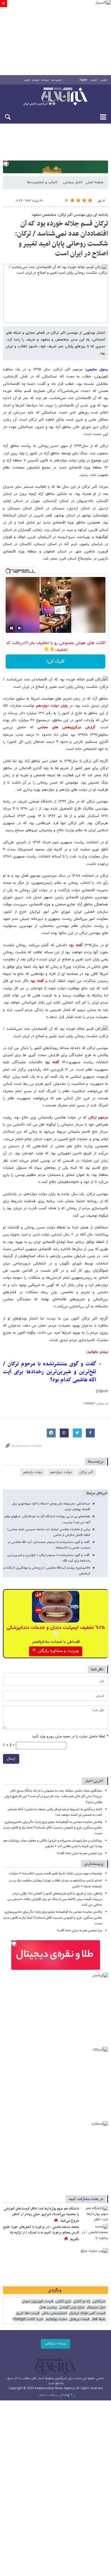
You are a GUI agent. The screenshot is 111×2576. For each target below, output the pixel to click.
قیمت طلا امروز (28, 2313)
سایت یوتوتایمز (56, 2319)
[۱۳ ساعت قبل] (95, 2233)
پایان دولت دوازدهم (53, 706)
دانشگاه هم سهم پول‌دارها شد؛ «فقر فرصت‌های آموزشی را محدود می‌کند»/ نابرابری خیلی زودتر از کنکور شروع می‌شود (41, 2215)
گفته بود (76, 945)
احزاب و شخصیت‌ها (42, 182)
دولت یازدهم (33, 1472)
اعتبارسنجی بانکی (54, 2313)
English (83, 80)
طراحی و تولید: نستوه (53, 2395)
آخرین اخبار (94, 1781)
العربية (94, 80)
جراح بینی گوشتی (72, 2307)
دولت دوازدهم (61, 1472)
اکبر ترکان (86, 1472)
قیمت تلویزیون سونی (37, 2302)
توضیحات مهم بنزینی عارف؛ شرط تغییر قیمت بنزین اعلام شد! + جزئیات (55, 1874)
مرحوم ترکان (98, 1118)
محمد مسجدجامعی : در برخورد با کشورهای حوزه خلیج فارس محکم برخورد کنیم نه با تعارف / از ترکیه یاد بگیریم (41, 2233)
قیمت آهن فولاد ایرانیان (87, 2313)
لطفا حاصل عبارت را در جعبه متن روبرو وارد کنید (70, 1737)
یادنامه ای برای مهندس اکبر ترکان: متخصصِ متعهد (70, 215)
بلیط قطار (98, 2319)
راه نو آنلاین (82, 2302)
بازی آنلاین (63, 2302)
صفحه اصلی (94, 182)
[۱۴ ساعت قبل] (95, 2215)
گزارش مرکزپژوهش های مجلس (64, 727)
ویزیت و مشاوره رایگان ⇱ (56, 1651)
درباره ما (45, 80)
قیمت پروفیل (79, 2319)
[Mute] (20, 628)
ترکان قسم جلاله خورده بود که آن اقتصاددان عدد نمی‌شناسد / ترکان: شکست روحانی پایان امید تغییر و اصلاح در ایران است (61, 239)
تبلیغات (36, 80)
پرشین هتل (48, 2307)
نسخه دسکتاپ (55, 2344)
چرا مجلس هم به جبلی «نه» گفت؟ (79, 1853)
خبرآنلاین (55, 97)
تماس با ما (56, 80)
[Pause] (12, 628)
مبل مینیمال (96, 2307)
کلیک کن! (55, 662)
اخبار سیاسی (72, 182)
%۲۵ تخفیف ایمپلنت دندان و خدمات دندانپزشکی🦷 (56, 1631)
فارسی (104, 80)
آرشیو (27, 80)
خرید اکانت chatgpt (28, 2319)
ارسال (11, 1759)
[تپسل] (6, 163)
